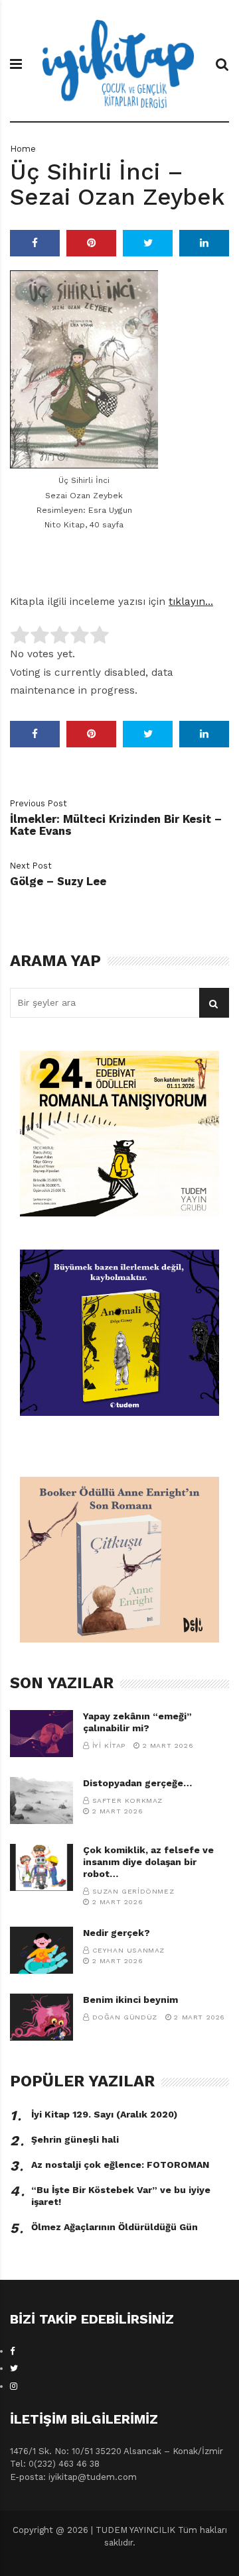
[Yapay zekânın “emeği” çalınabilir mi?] (41, 1734)
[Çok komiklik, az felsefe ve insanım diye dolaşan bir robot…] (41, 1867)
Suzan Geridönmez (133, 1891)
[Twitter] (14, 2368)
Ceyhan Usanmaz (128, 1950)
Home (23, 149)
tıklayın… (191, 602)
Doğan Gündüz (125, 2017)
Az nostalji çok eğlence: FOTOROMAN (120, 2165)
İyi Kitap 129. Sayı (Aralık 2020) (104, 2114)
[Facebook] (13, 2351)
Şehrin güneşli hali (75, 2139)
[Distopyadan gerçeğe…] (41, 1800)
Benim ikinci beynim (130, 2000)
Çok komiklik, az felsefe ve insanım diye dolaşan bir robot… (148, 1862)
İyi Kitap (109, 1745)
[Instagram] (14, 2386)
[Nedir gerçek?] (41, 1950)
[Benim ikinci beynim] (41, 2017)
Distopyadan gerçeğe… (137, 1783)
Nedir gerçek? (117, 1933)
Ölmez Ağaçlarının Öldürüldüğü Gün (115, 2227)
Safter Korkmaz (127, 1800)
